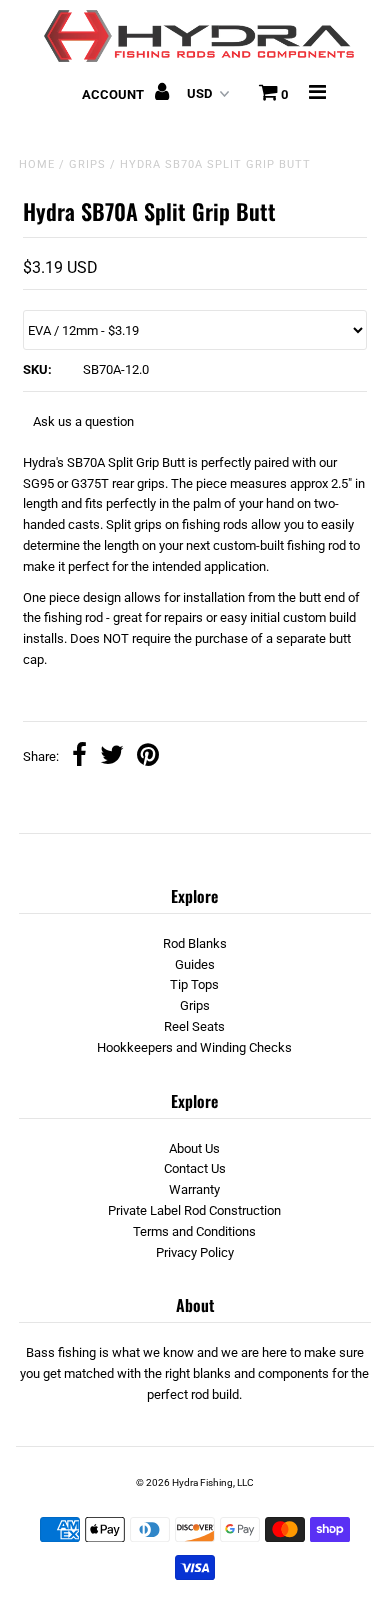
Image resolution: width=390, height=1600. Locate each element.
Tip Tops (194, 984)
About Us (194, 1148)
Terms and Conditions (194, 1231)
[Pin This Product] (148, 757)
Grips (87, 164)
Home (37, 164)
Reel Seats (194, 1026)
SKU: (37, 369)
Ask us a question (83, 421)
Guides (195, 964)
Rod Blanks (195, 943)
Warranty (194, 1189)
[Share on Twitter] (112, 757)
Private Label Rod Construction (194, 1210)
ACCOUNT (114, 94)
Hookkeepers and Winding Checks (194, 1047)
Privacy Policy (195, 1252)
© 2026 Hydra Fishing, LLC (195, 1482)
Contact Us (195, 1168)
